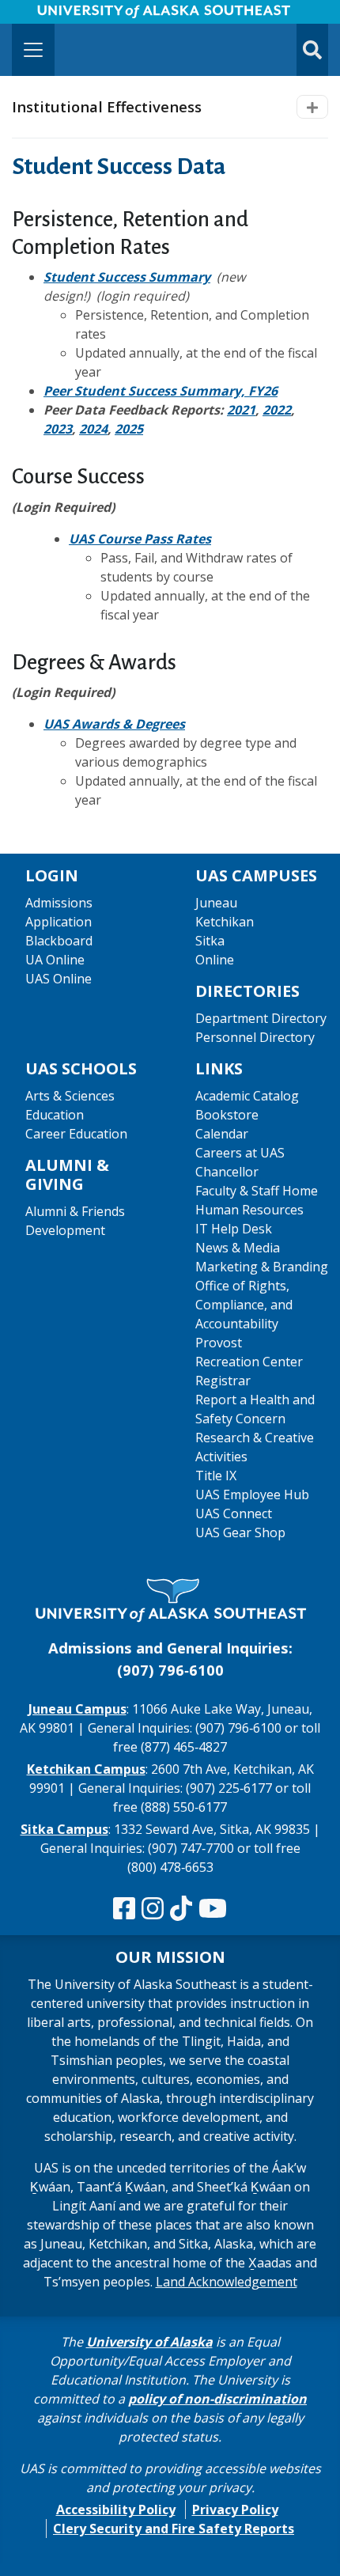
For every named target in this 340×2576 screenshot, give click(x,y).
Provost (219, 1343)
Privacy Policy (235, 2510)
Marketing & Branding (262, 1267)
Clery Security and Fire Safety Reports (174, 2529)
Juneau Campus (77, 1709)
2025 (129, 429)
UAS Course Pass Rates (140, 539)
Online (215, 960)
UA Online (55, 960)
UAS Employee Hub (252, 1494)
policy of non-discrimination (217, 2399)
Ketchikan (225, 922)
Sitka (210, 941)
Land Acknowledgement (227, 2282)
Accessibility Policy (116, 2510)
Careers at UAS (240, 1153)
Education (55, 1115)
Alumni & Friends (75, 1211)
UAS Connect (234, 1513)
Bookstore (227, 1115)
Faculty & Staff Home (257, 1191)
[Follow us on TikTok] (181, 1909)
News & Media (238, 1248)
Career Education (76, 1134)
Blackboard (59, 941)
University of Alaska (149, 2342)
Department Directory (261, 1018)
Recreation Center (249, 1362)
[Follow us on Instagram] (153, 1909)
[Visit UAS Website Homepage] (170, 1601)
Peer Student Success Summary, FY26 (161, 391)
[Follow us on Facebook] (124, 1909)
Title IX (216, 1476)
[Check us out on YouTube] (213, 1909)
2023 (58, 429)
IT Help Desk (234, 1229)
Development (65, 1230)
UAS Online (59, 979)
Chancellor (227, 1172)
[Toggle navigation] (33, 50)
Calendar (222, 1134)
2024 (93, 429)
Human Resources (249, 1210)
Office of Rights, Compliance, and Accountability (244, 1305)
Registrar (223, 1381)
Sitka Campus (64, 1829)
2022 (277, 410)
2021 (241, 410)
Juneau (216, 903)
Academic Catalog (247, 1096)
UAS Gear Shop (240, 1532)
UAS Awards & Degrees (114, 724)
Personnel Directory (255, 1037)
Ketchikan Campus (86, 1769)
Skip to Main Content (74, 16)
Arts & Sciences (70, 1096)
